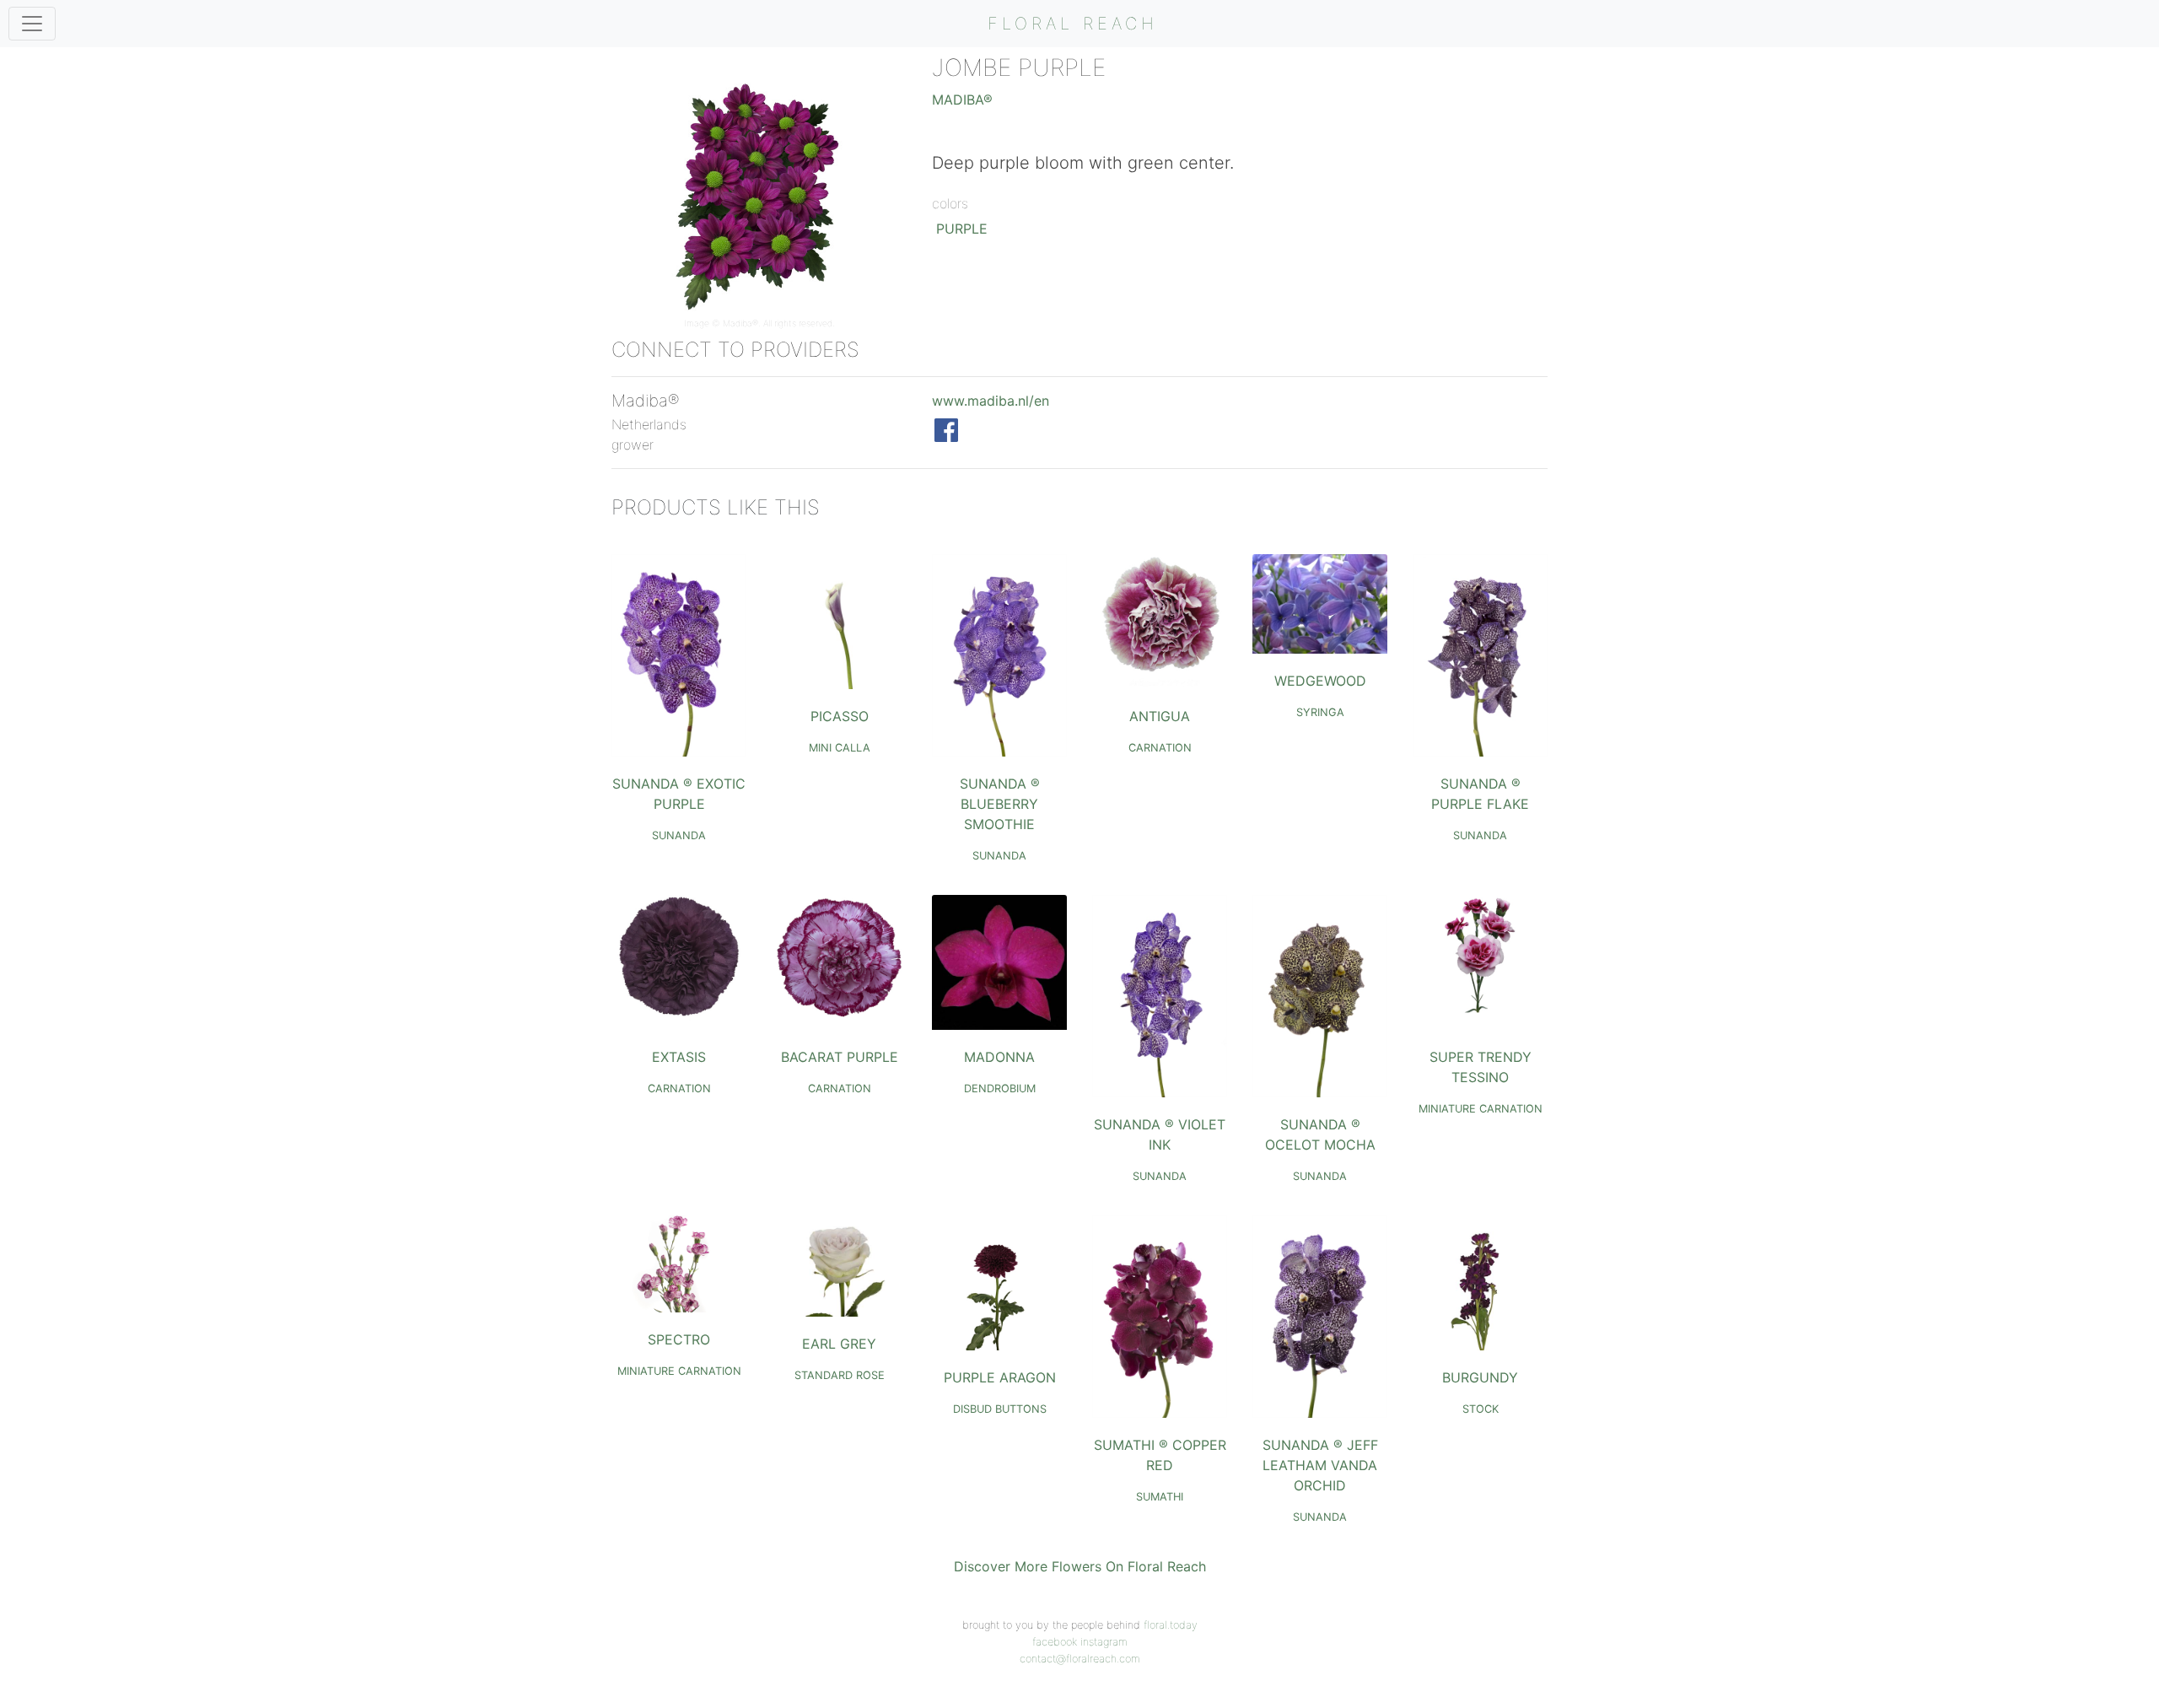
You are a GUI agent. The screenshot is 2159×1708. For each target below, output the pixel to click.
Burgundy (1480, 1377)
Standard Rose (840, 1375)
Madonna (999, 1057)
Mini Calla (840, 748)
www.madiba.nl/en (991, 401)
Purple (962, 229)
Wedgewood (1320, 681)
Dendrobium (1000, 1088)
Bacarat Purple (840, 1057)
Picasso (840, 716)
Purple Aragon (1000, 1377)
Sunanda (679, 835)
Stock (1481, 1409)
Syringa (1320, 712)
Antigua (1160, 716)
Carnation (1160, 748)
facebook (1055, 1642)
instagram (1104, 1642)
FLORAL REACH (1073, 24)
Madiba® (740, 323)
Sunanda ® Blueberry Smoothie (1000, 804)
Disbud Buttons (1000, 1409)
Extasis (679, 1057)
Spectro (679, 1339)
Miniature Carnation (1481, 1109)
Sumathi (1160, 1497)
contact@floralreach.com (1080, 1659)
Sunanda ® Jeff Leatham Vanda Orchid (1320, 1465)
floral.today (1171, 1625)
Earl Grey (839, 1344)
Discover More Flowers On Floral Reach (1080, 1566)
